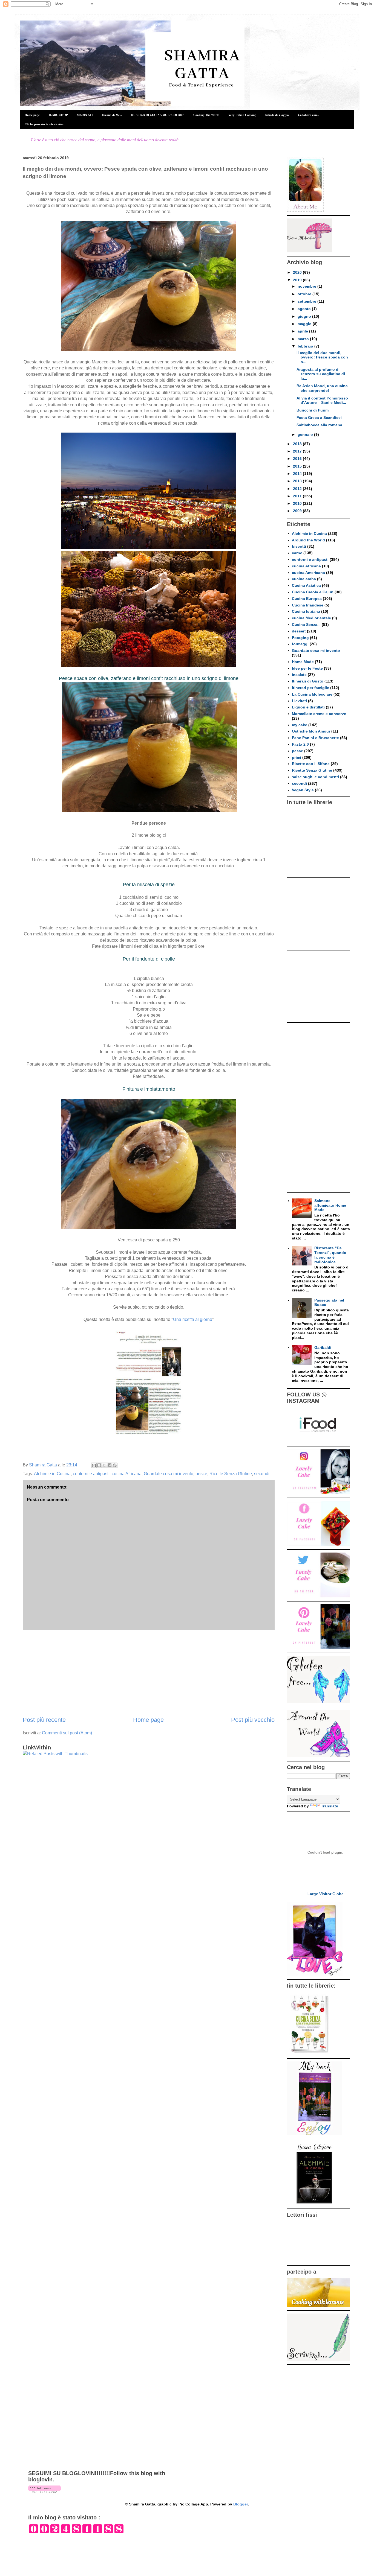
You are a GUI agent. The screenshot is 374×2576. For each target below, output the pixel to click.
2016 (298, 459)
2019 (298, 280)
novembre (307, 286)
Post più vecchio (253, 1720)
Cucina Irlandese (308, 605)
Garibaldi (323, 1347)
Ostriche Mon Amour (311, 731)
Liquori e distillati (308, 707)
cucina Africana (127, 1474)
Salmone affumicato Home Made (330, 1205)
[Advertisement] (149, 1673)
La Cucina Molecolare (312, 694)
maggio (305, 324)
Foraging (300, 638)
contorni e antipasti (91, 1474)
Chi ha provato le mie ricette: (44, 124)
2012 (298, 489)
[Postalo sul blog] (99, 1465)
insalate (299, 675)
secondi (262, 1474)
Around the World (308, 540)
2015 (298, 466)
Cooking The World (206, 115)
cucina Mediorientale (311, 618)
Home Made (303, 662)
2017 (298, 451)
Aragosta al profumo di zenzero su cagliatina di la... (321, 374)
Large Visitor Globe (326, 1894)
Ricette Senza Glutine (231, 1474)
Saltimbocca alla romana (319, 425)
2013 (298, 481)
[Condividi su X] (104, 1465)
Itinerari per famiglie (310, 688)
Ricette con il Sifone (311, 764)
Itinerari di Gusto (308, 681)
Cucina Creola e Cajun (313, 592)
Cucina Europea (307, 599)
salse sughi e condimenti (315, 777)
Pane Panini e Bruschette (315, 738)
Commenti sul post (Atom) (67, 1733)
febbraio (306, 346)
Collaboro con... (309, 115)
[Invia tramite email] (94, 1465)
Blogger (241, 2504)
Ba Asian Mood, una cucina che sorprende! (322, 388)
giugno (305, 316)
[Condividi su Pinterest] (115, 1465)
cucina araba (304, 579)
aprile (303, 331)
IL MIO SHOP (58, 115)
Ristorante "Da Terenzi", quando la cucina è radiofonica (330, 1255)
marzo (304, 339)
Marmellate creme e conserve (319, 714)
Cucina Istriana (306, 611)
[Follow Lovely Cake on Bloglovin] (44, 2492)
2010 (298, 503)
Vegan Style (303, 790)
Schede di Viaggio (277, 115)
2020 (298, 272)
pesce (201, 1474)
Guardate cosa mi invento (169, 1474)
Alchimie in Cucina (52, 1474)
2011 (298, 496)
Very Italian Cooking (242, 115)
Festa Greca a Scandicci (319, 418)
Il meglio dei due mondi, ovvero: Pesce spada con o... (322, 357)
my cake (300, 725)
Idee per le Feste (307, 668)
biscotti (299, 546)
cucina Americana (308, 573)
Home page (32, 115)
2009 (298, 511)
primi (297, 757)
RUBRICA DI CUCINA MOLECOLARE (158, 115)
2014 (298, 474)
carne (297, 553)
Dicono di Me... (112, 115)
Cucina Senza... (306, 625)
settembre (307, 301)
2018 (298, 444)
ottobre (305, 294)
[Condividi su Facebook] (110, 1465)
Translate (330, 1806)
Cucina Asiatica (306, 585)
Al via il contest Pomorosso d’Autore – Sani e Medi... (322, 400)
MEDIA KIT (85, 115)
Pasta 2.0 (300, 744)
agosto (305, 309)
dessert (299, 631)
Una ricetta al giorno (193, 1319)
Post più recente (44, 1720)
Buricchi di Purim (313, 410)
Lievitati (299, 701)
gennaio (306, 434)
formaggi (300, 644)
